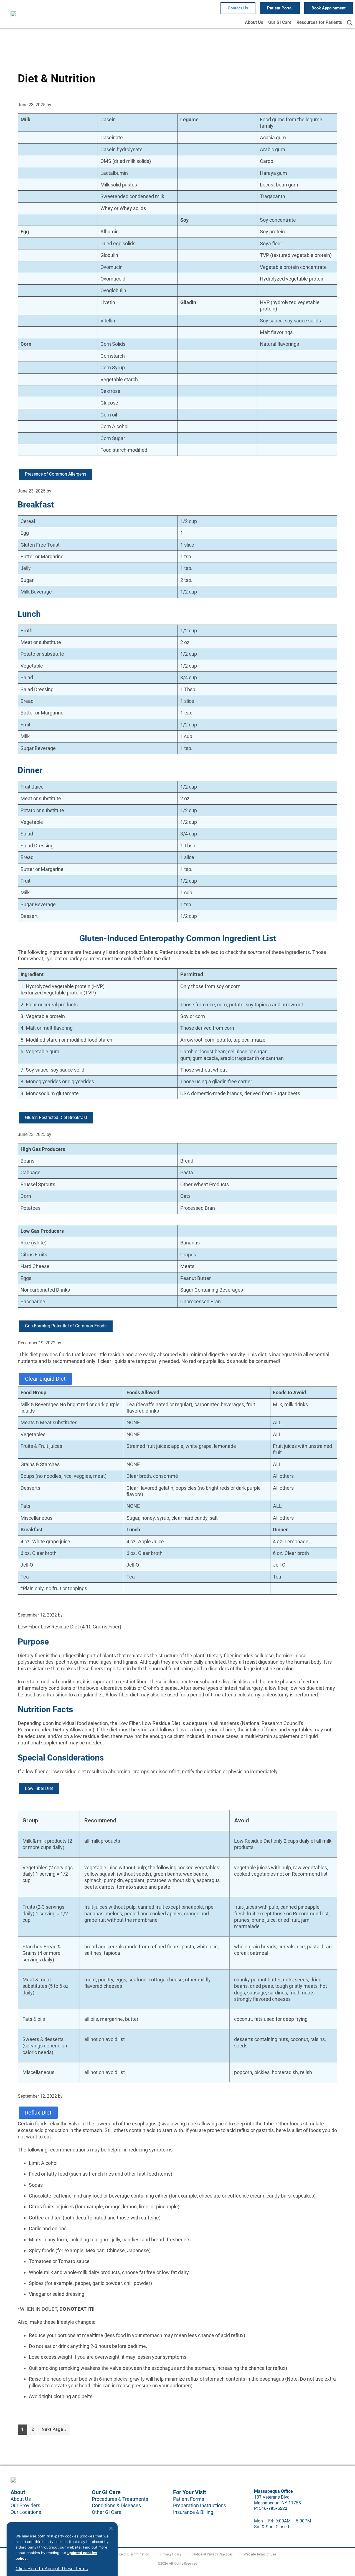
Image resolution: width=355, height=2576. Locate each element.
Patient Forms (189, 2499)
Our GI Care (280, 22)
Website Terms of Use (260, 2554)
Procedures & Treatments (120, 2499)
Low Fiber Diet (39, 1788)
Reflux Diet (38, 2113)
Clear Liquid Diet (45, 1379)
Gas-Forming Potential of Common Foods (66, 1326)
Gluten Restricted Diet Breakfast (56, 1117)
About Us (254, 22)
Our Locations (26, 2512)
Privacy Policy (171, 2554)
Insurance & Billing (193, 2512)
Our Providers (25, 2505)
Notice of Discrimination (131, 2554)
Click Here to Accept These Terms (52, 2569)
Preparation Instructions (200, 2505)
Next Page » (54, 2428)
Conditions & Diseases (116, 2505)
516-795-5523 (273, 2508)
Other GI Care (107, 2512)
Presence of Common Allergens (56, 474)
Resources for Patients (319, 22)
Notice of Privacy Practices (213, 2554)
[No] (111, 2528)
